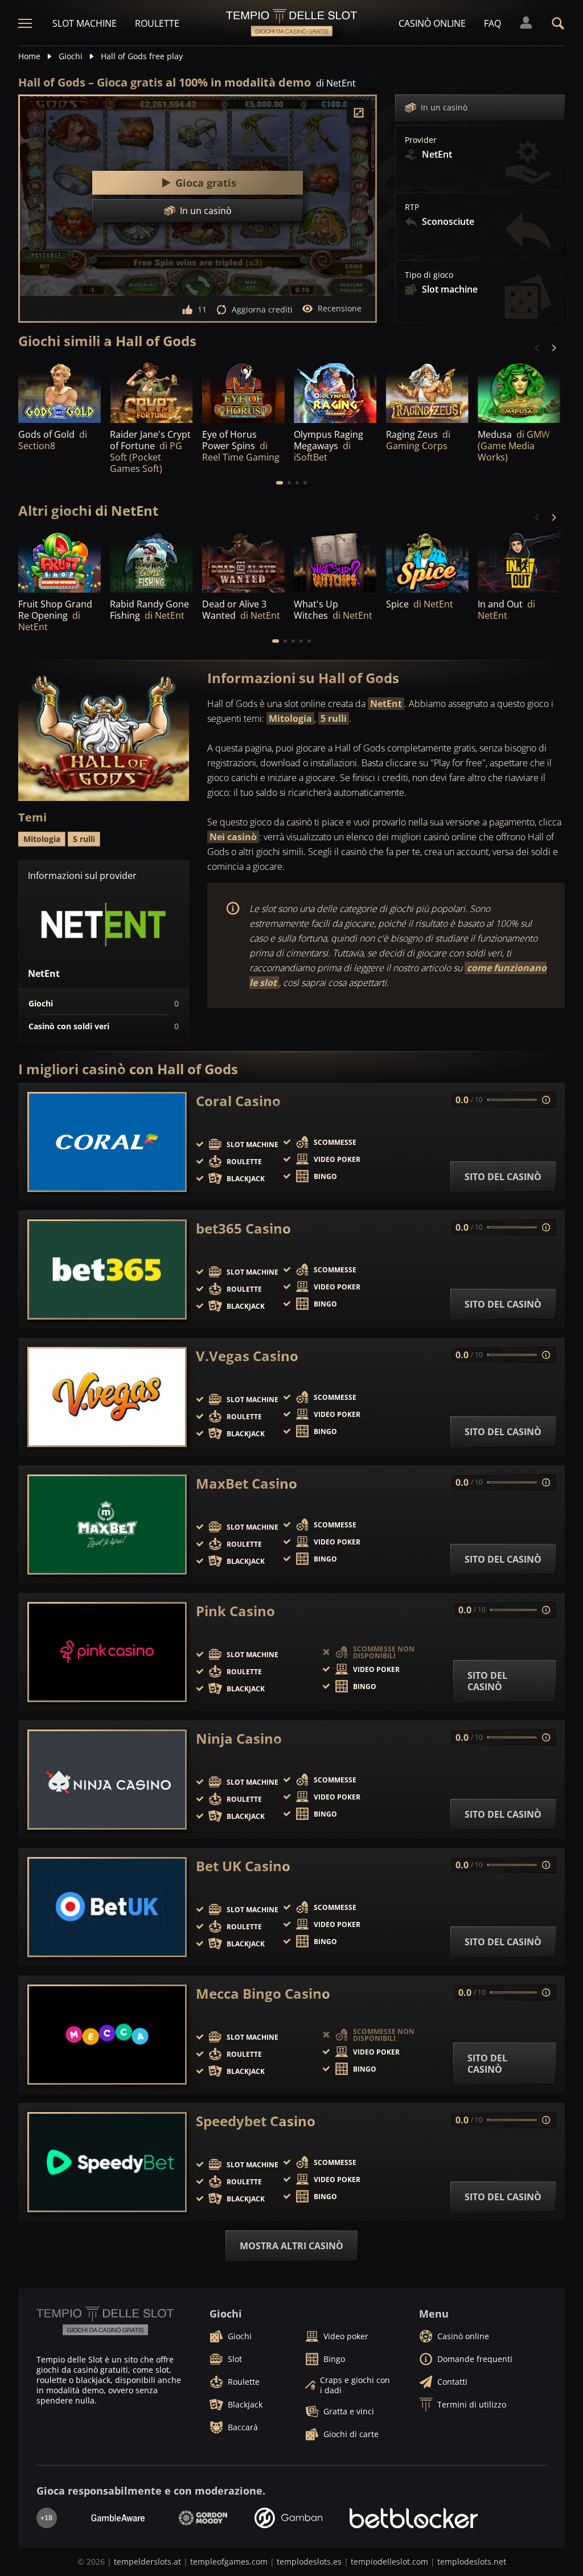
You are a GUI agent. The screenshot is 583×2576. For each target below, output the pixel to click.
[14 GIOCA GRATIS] (335, 392)
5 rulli (334, 718)
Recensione (340, 308)
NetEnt (386, 704)
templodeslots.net (472, 2561)
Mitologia (290, 718)
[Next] (553, 348)
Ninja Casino (239, 1739)
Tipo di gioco (429, 275)
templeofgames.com (229, 2561)
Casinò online (432, 23)
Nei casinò (233, 837)
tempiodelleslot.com (389, 2561)
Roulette (157, 23)
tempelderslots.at (147, 2561)
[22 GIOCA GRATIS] (243, 561)
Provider (421, 140)
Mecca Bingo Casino (263, 1994)
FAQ (492, 23)
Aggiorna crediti (262, 309)
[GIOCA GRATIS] (59, 392)
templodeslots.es (309, 2561)
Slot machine (85, 23)
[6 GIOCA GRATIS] (335, 561)
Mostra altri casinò (291, 2246)
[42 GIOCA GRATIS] (519, 561)
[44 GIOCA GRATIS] (59, 561)
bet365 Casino (243, 1229)
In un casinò (444, 107)
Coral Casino (238, 1101)
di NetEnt (336, 83)
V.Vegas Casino (247, 1356)
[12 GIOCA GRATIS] (427, 392)
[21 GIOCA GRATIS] (243, 392)
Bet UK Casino (243, 1866)
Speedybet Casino (256, 2121)
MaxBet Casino (247, 1484)
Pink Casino (235, 1611)
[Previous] (537, 348)
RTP (412, 207)
